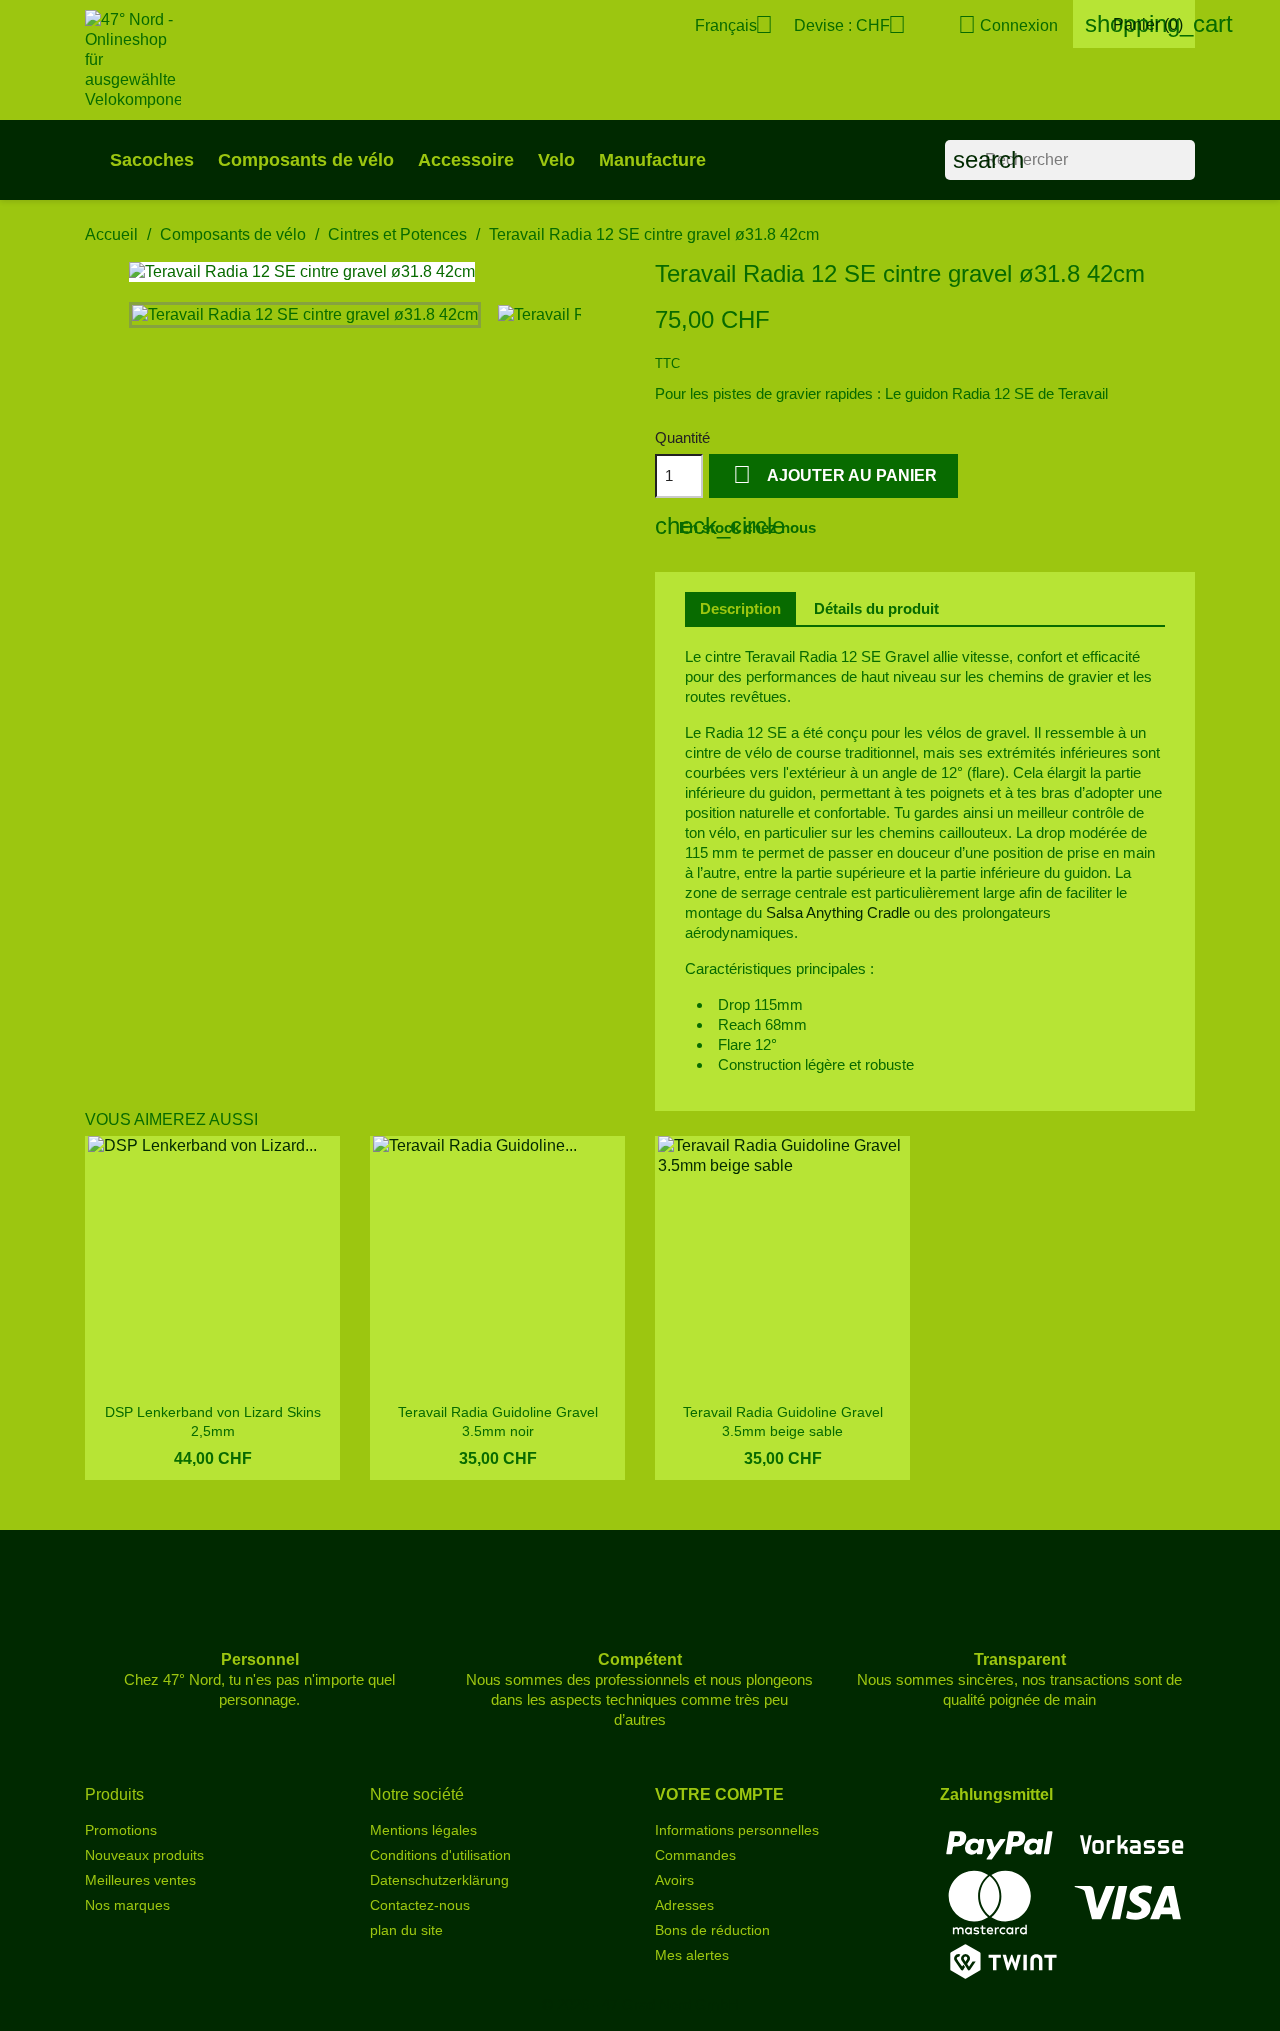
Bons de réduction (712, 1930)
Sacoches (152, 160)
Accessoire (466, 160)
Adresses (684, 1905)
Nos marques (127, 1905)
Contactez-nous (420, 1905)
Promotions (121, 1830)
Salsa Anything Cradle (836, 912)
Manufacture (652, 160)
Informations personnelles (737, 1830)
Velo (556, 160)
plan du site (406, 1930)
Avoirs (674, 1880)
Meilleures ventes (140, 1880)
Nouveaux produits (144, 1855)
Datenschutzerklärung (439, 1880)
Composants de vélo (306, 160)
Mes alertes (692, 1955)
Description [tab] (740, 608)
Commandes (695, 1855)
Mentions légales (423, 1830)
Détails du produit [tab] (876, 608)
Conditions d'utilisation (440, 1855)
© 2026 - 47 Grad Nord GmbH (640, 2004)
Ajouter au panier (835, 474)
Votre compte (719, 1794)
